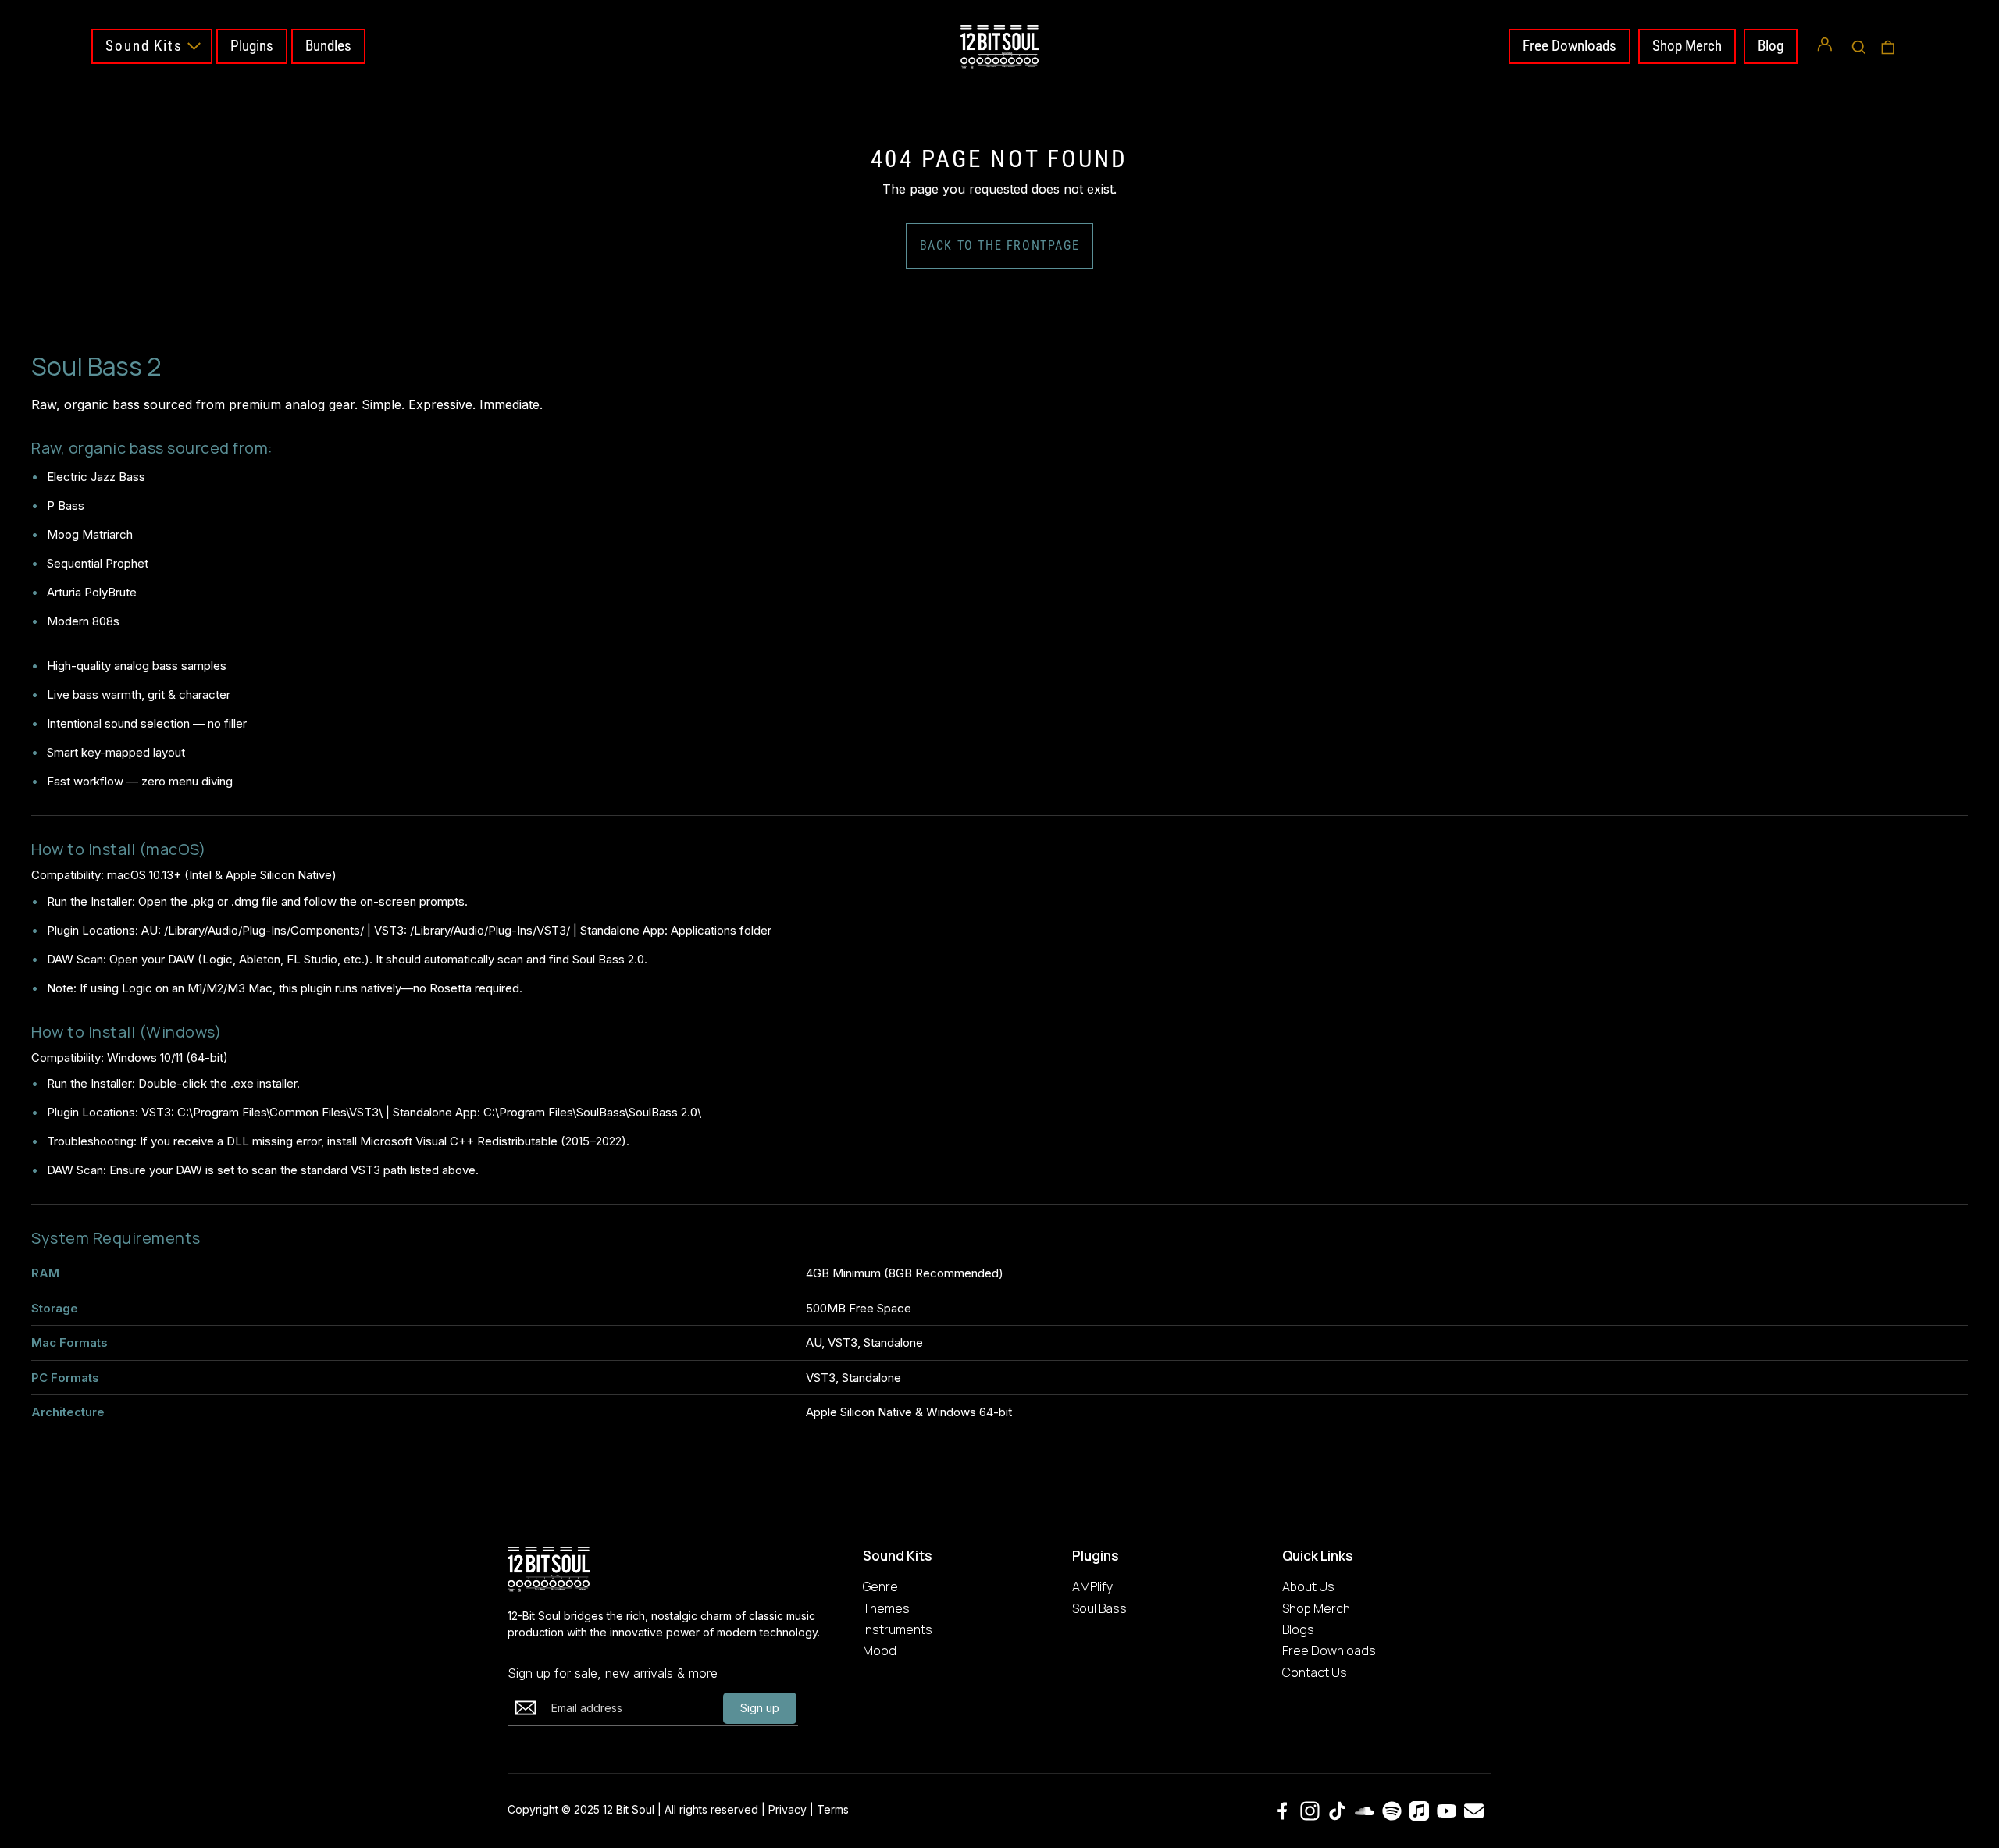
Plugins (252, 46)
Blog (1771, 46)
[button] (1859, 47)
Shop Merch (1687, 46)
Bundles (328, 46)
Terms (833, 1809)
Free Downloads (1570, 46)
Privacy (787, 1809)
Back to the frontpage (1000, 246)
